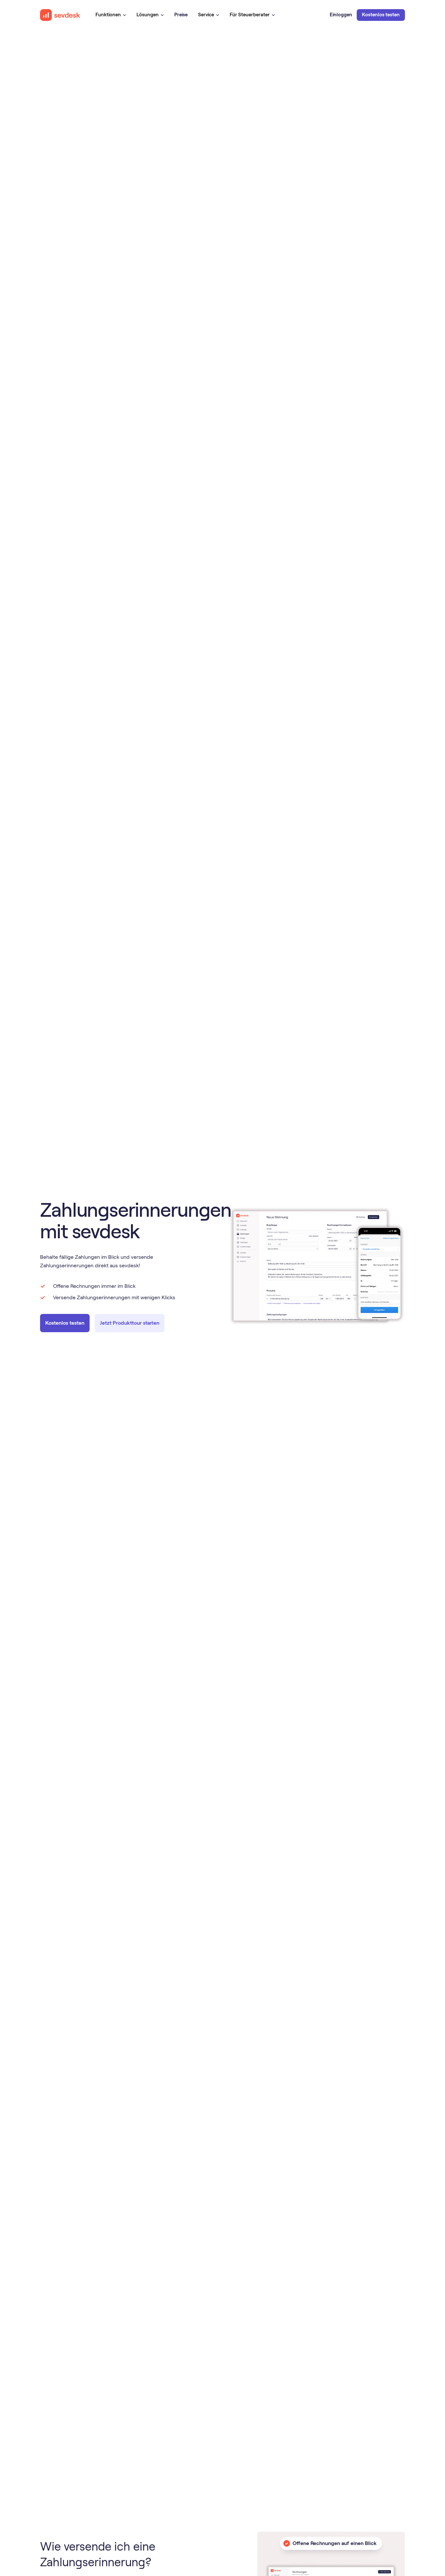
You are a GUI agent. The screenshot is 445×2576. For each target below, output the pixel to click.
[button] (111, 15)
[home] (60, 15)
